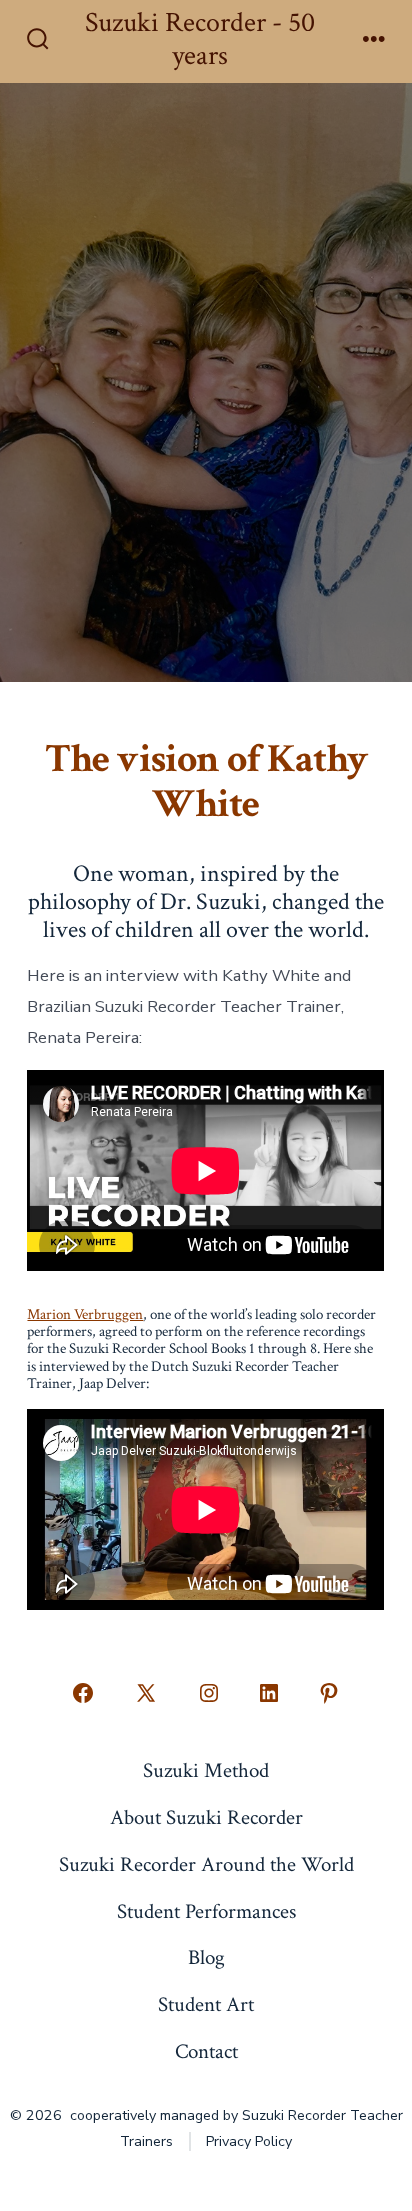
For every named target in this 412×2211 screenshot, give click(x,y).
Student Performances (206, 1911)
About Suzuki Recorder (206, 1817)
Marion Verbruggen (85, 1314)
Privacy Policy (249, 2141)
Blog (206, 1957)
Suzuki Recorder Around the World (206, 1864)
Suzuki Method (206, 1770)
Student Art (206, 2004)
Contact (206, 2051)
